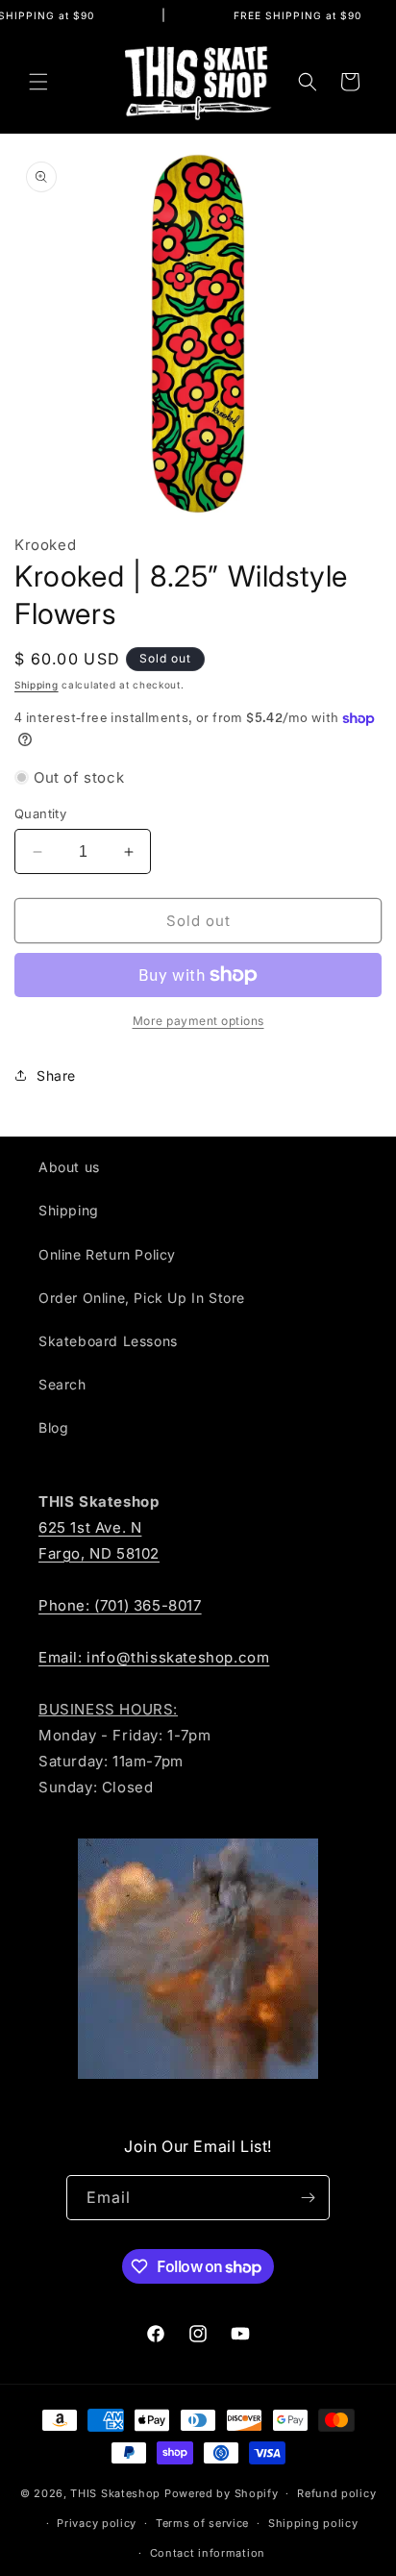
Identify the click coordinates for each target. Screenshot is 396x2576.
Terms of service (202, 2523)
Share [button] (56, 1075)
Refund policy (336, 2493)
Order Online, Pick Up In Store (142, 1298)
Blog (53, 1427)
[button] (38, 82)
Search (62, 1384)
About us (69, 1167)
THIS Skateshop (115, 2493)
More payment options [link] (198, 1021)
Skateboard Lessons (108, 1341)
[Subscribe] (308, 2198)
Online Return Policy (107, 1254)
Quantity (40, 813)
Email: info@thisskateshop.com (154, 1657)
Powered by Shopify (222, 2493)
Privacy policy (97, 2523)
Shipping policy (313, 2523)
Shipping (37, 685)
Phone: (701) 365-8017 (120, 1605)
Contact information (208, 2553)
